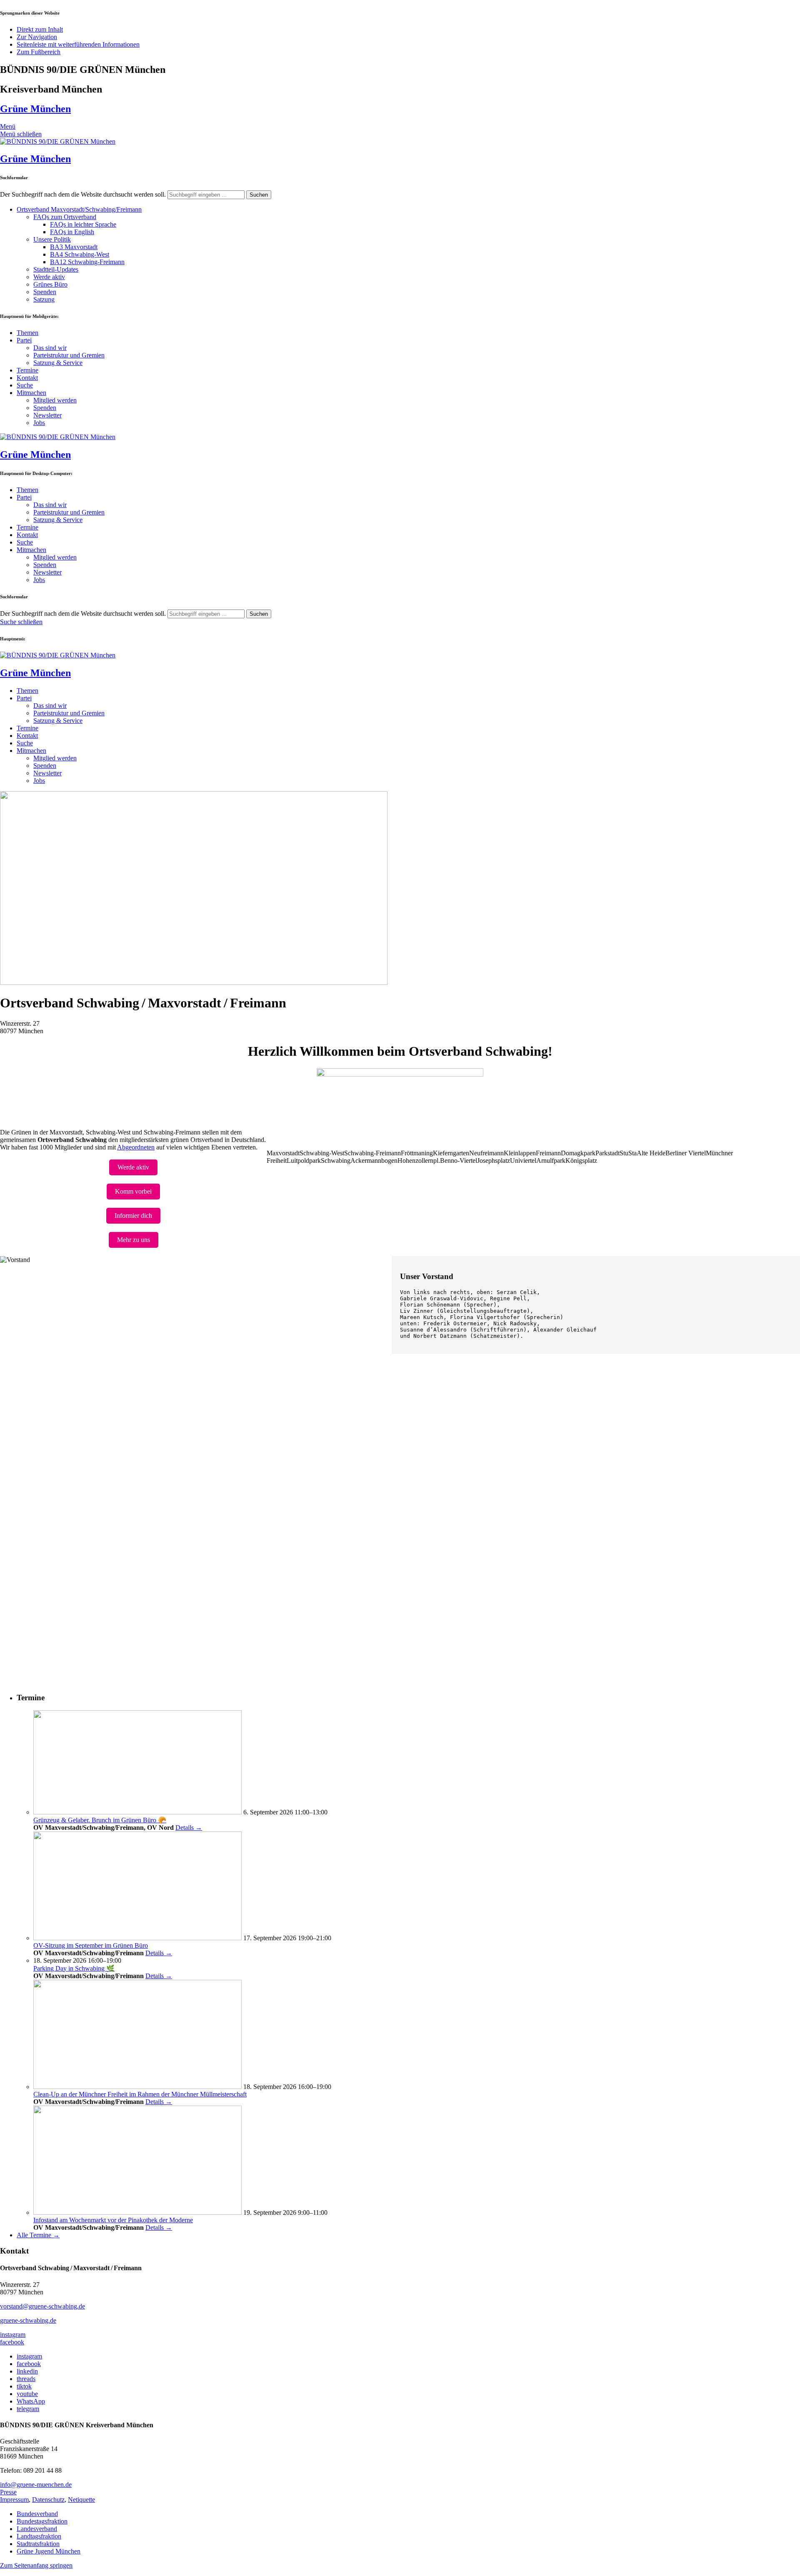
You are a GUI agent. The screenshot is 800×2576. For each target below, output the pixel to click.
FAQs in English (72, 232)
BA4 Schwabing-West (80, 254)
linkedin (27, 2371)
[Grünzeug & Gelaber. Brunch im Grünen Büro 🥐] (137, 1812)
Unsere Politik (52, 239)
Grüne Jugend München (49, 2551)
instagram (13, 2335)
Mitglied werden (55, 400)
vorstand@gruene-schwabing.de (42, 2306)
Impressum (14, 2500)
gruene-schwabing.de (28, 2320)
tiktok (24, 2386)
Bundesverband (37, 2514)
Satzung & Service (58, 363)
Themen (27, 333)
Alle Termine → (38, 2235)
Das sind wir (50, 348)
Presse (8, 2492)
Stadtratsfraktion (38, 2544)
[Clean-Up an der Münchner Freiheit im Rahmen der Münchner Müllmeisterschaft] (137, 2087)
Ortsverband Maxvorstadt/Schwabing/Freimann (79, 209)
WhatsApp (31, 2401)
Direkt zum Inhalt (40, 29)
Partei (24, 340)
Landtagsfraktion (39, 2536)
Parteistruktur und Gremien (69, 355)
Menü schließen (21, 134)
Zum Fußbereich (39, 52)
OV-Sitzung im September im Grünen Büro (91, 1945)
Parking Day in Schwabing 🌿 (74, 1968)
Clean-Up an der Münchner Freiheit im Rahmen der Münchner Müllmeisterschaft (140, 2094)
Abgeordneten (136, 1147)
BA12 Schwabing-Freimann (87, 262)
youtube (27, 2394)
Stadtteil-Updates (56, 269)
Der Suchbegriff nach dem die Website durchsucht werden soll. (83, 194)
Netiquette (81, 2500)
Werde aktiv (49, 277)
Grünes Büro (50, 284)
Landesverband (37, 2529)
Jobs (39, 423)
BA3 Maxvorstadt (74, 247)
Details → (189, 1828)
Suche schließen (21, 622)
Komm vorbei (133, 1191)
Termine (27, 370)
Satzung (44, 299)
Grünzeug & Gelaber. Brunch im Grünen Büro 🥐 (100, 1820)
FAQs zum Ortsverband (65, 217)
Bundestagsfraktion (42, 2521)
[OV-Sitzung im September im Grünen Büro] (137, 1938)
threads (26, 2379)
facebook (12, 2342)
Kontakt (27, 378)
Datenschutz (48, 2500)
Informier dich (133, 1216)
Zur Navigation (37, 37)
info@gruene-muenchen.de (36, 2485)
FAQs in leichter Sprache (83, 224)
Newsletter (47, 415)
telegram (28, 2409)
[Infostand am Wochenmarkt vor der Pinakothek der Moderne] (137, 2212)
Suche (25, 385)
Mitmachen (31, 393)
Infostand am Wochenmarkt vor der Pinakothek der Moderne (113, 2220)
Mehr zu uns (134, 1240)
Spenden (45, 292)
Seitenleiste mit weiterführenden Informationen (78, 44)
